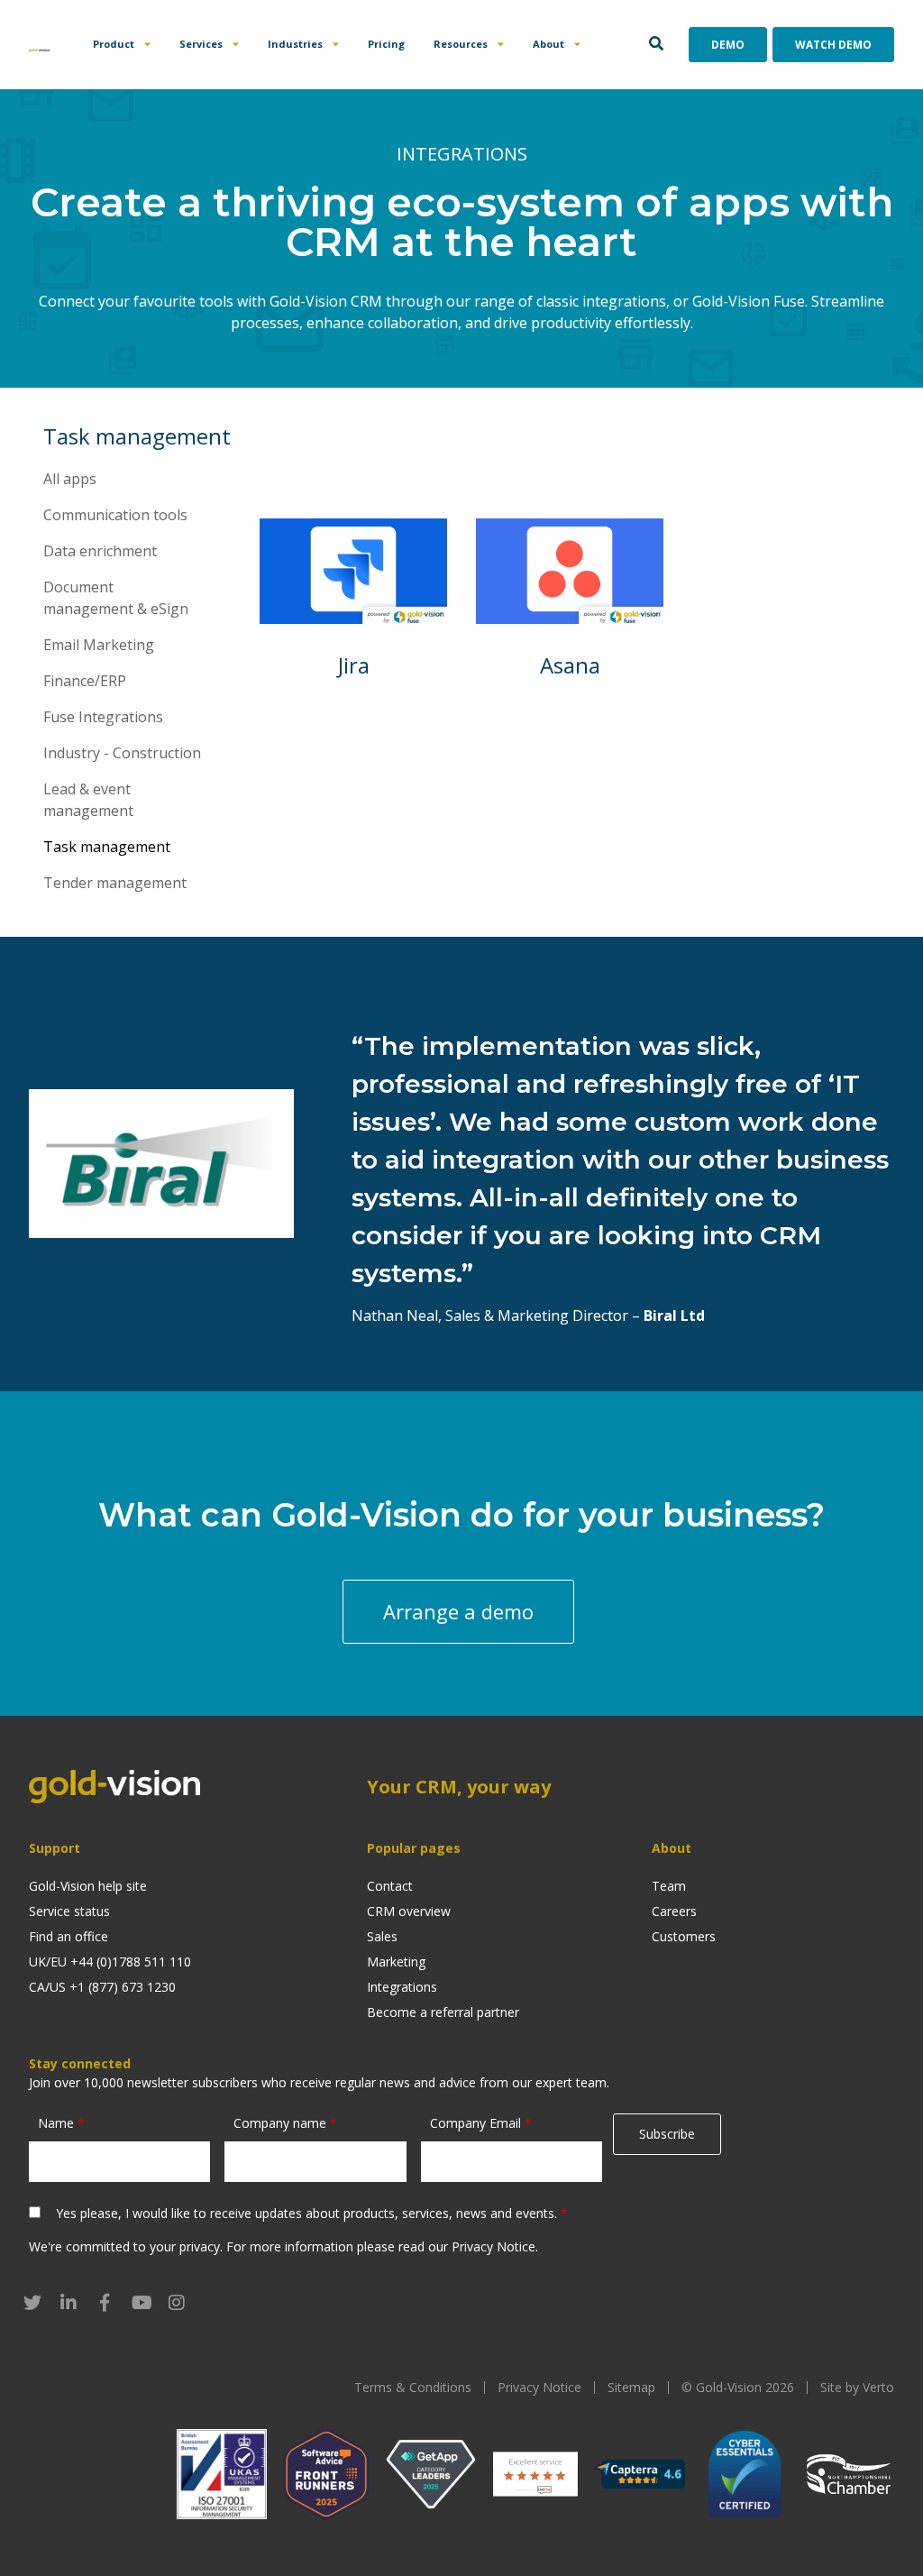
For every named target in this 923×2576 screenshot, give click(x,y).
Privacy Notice (493, 2246)
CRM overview (409, 1911)
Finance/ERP (85, 681)
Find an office (69, 1936)
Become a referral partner (443, 2012)
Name (61, 2123)
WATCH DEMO (833, 45)
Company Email (481, 2123)
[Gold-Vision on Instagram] (177, 2303)
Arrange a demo (458, 1611)
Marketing (396, 1962)
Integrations (402, 1987)
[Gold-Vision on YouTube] (141, 2303)
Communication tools (115, 515)
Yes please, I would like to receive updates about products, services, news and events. (312, 2213)
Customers (684, 1936)
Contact (390, 1886)
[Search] (656, 45)
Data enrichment (100, 551)
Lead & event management (88, 800)
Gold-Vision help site (88, 1886)
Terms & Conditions (413, 2387)
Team (669, 1886)
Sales (382, 1936)
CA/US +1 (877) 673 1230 (102, 1987)
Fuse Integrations (103, 717)
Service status (69, 1911)
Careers (674, 1911)
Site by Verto (857, 2387)
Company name (285, 2123)
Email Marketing (99, 645)
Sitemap (631, 2387)
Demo (728, 45)
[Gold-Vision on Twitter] (32, 2303)
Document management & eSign (116, 598)
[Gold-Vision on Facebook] (105, 2303)
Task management (107, 847)
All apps (70, 479)
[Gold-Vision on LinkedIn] (69, 2303)
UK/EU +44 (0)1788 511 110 (110, 1962)
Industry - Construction (122, 753)
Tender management (115, 883)
